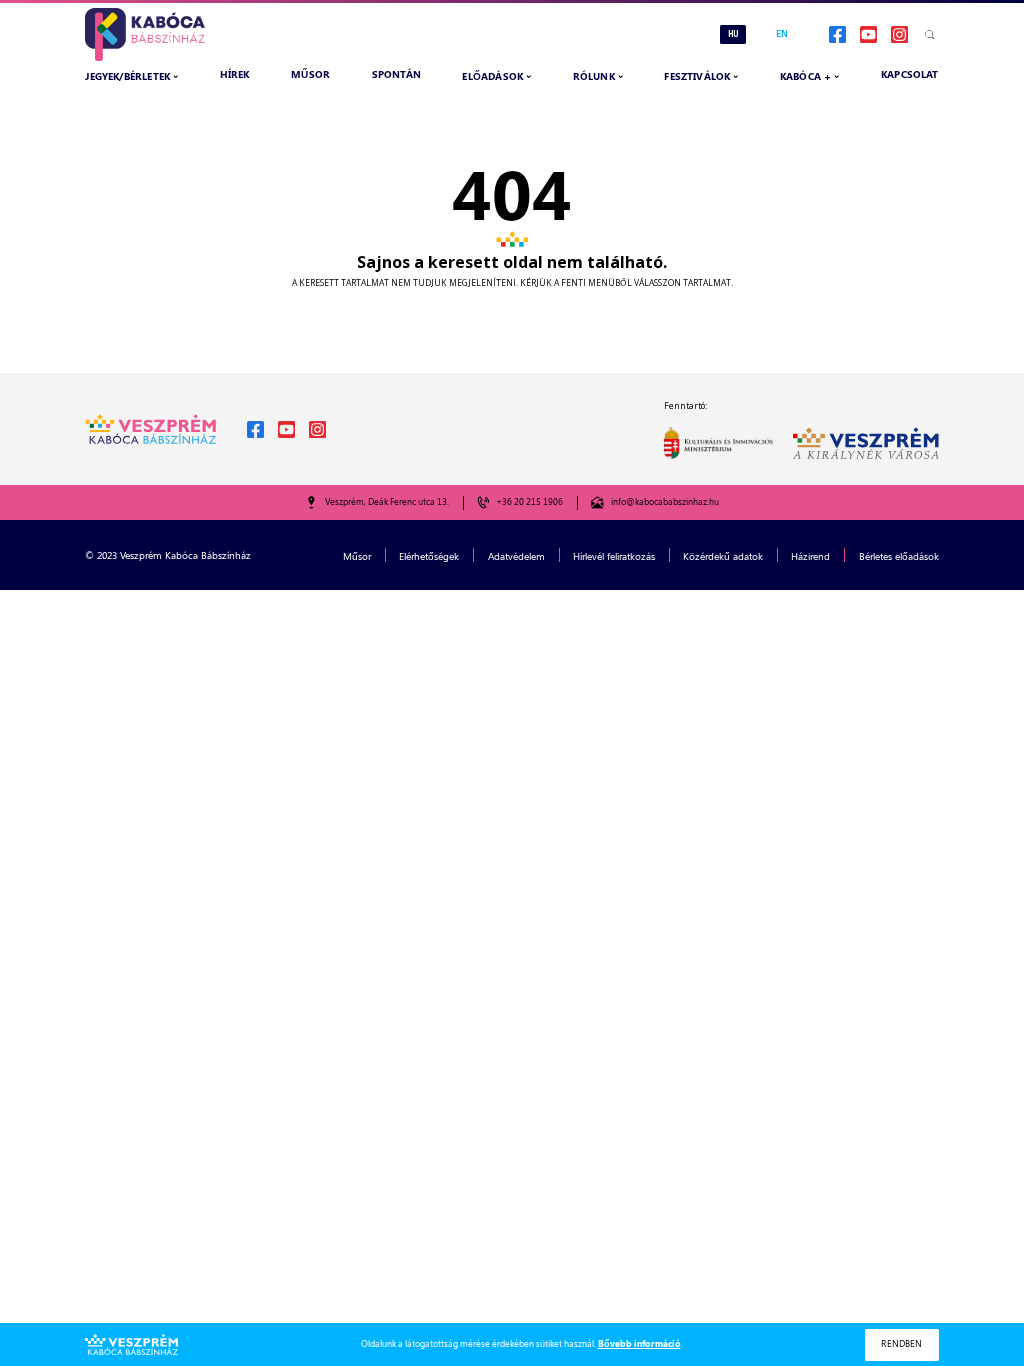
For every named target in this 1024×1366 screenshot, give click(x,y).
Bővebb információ (639, 1343)
